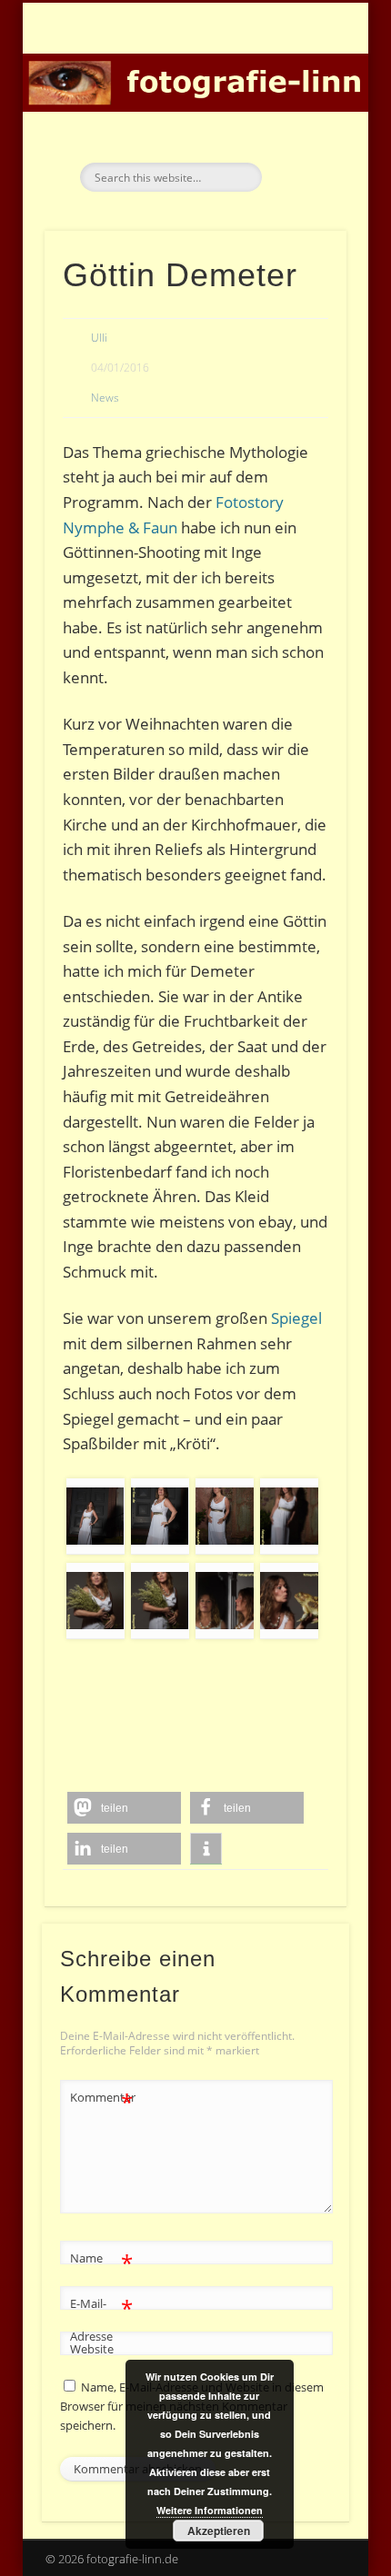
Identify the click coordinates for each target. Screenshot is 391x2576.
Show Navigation (302, 163)
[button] (124, 1808)
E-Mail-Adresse (101, 2318)
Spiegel (296, 1318)
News (105, 398)
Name (101, 2261)
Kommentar (102, 2100)
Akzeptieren (219, 2531)
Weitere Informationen (210, 2510)
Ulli (99, 338)
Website (92, 2349)
